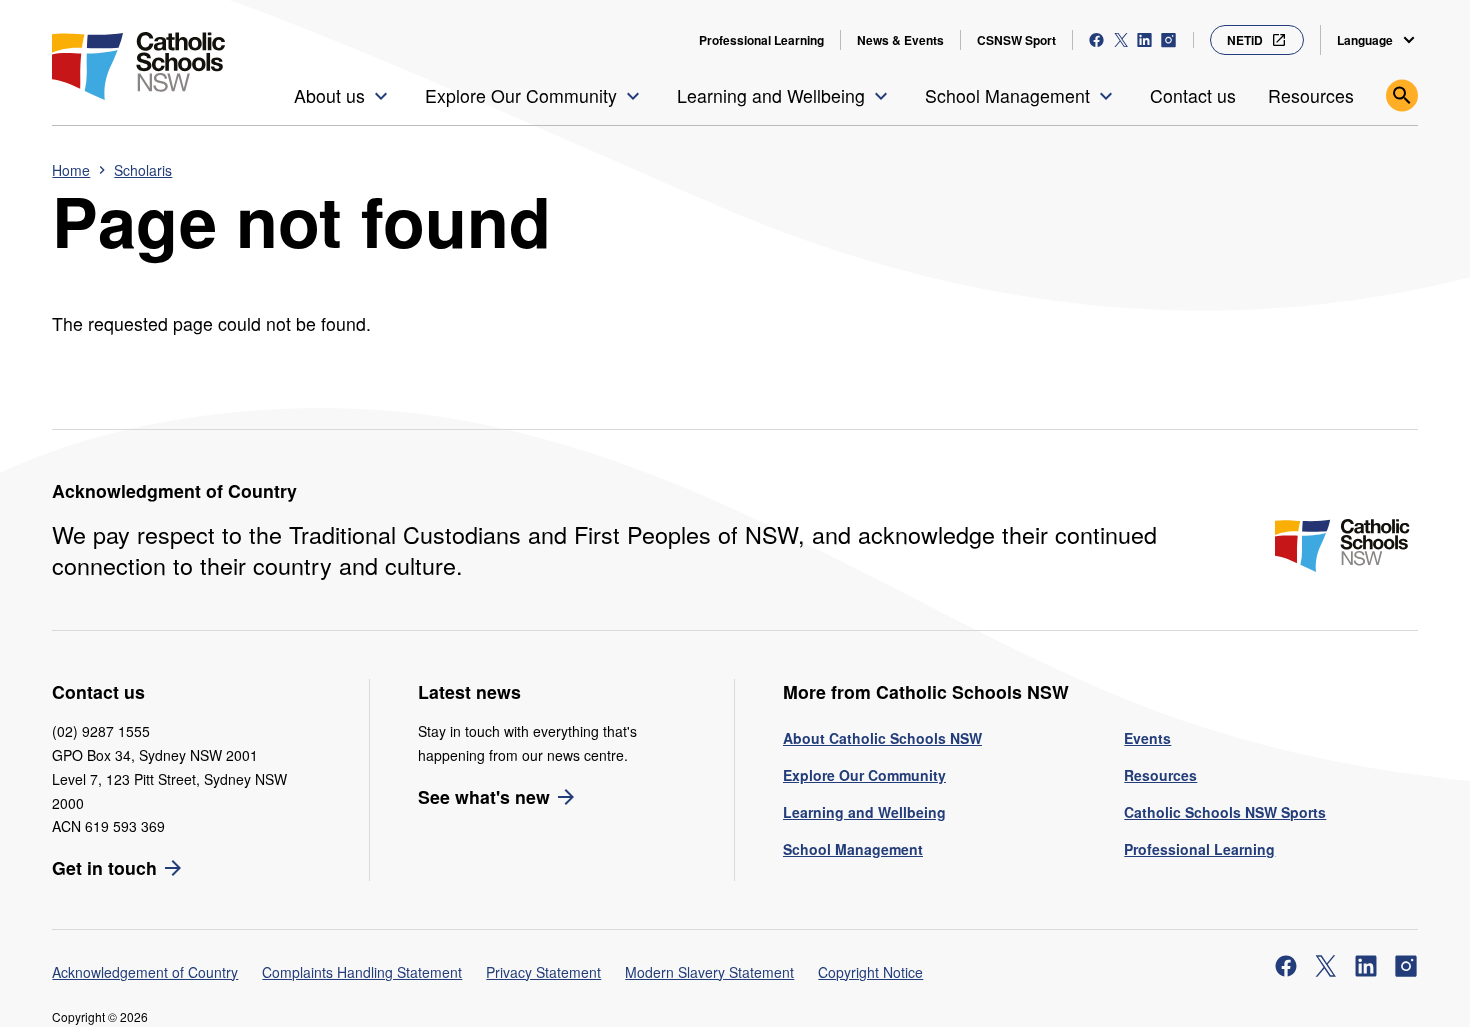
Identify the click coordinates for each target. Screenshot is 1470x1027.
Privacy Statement (543, 972)
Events (1147, 738)
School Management (853, 849)
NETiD (1245, 40)
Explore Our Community (864, 775)
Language (1365, 40)
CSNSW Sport (1016, 40)
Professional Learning (761, 40)
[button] (343, 96)
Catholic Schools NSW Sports (1225, 812)
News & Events (900, 40)
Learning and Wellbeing (864, 812)
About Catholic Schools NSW (882, 738)
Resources (1160, 775)
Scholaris (143, 170)
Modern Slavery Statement (709, 972)
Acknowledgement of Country (145, 972)
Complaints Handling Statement (362, 972)
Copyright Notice (870, 972)
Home (71, 170)
